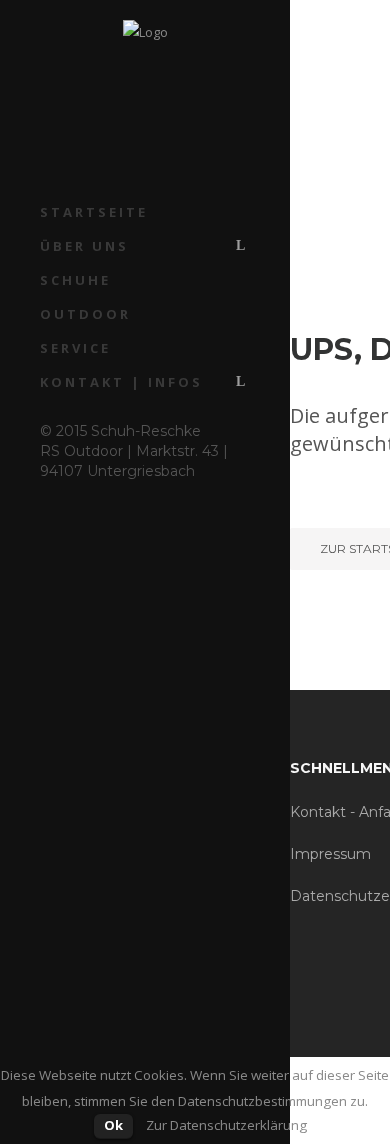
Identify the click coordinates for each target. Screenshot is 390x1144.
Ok (113, 1125)
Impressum (330, 854)
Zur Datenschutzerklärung (226, 1125)
